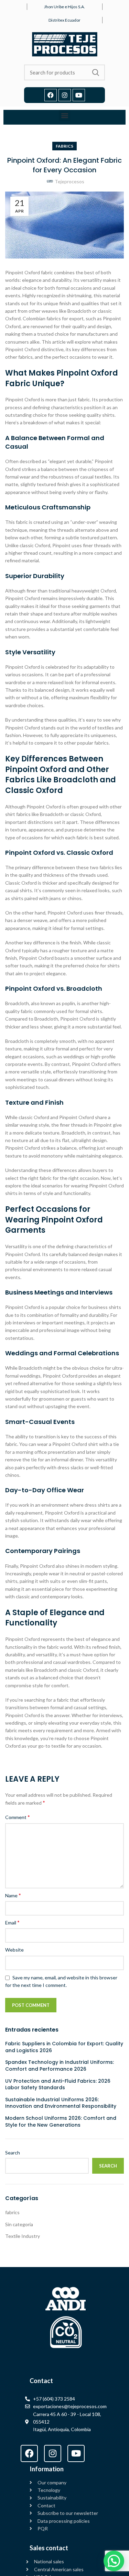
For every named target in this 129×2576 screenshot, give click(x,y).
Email (12, 1922)
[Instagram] (65, 95)
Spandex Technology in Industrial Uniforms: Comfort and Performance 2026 (60, 2066)
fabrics (64, 146)
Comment (18, 1817)
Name (13, 1895)
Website (14, 1950)
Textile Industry (23, 2236)
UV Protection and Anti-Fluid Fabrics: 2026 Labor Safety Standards (58, 2085)
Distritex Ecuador (64, 20)
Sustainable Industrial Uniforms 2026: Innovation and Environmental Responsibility (61, 2103)
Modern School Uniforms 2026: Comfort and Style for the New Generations (61, 2122)
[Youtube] (79, 95)
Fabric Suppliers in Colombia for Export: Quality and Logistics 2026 (64, 2047)
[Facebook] (51, 95)
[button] (64, 116)
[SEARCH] (96, 72)
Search (13, 2153)
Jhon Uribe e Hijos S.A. (64, 7)
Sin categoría (19, 2224)
